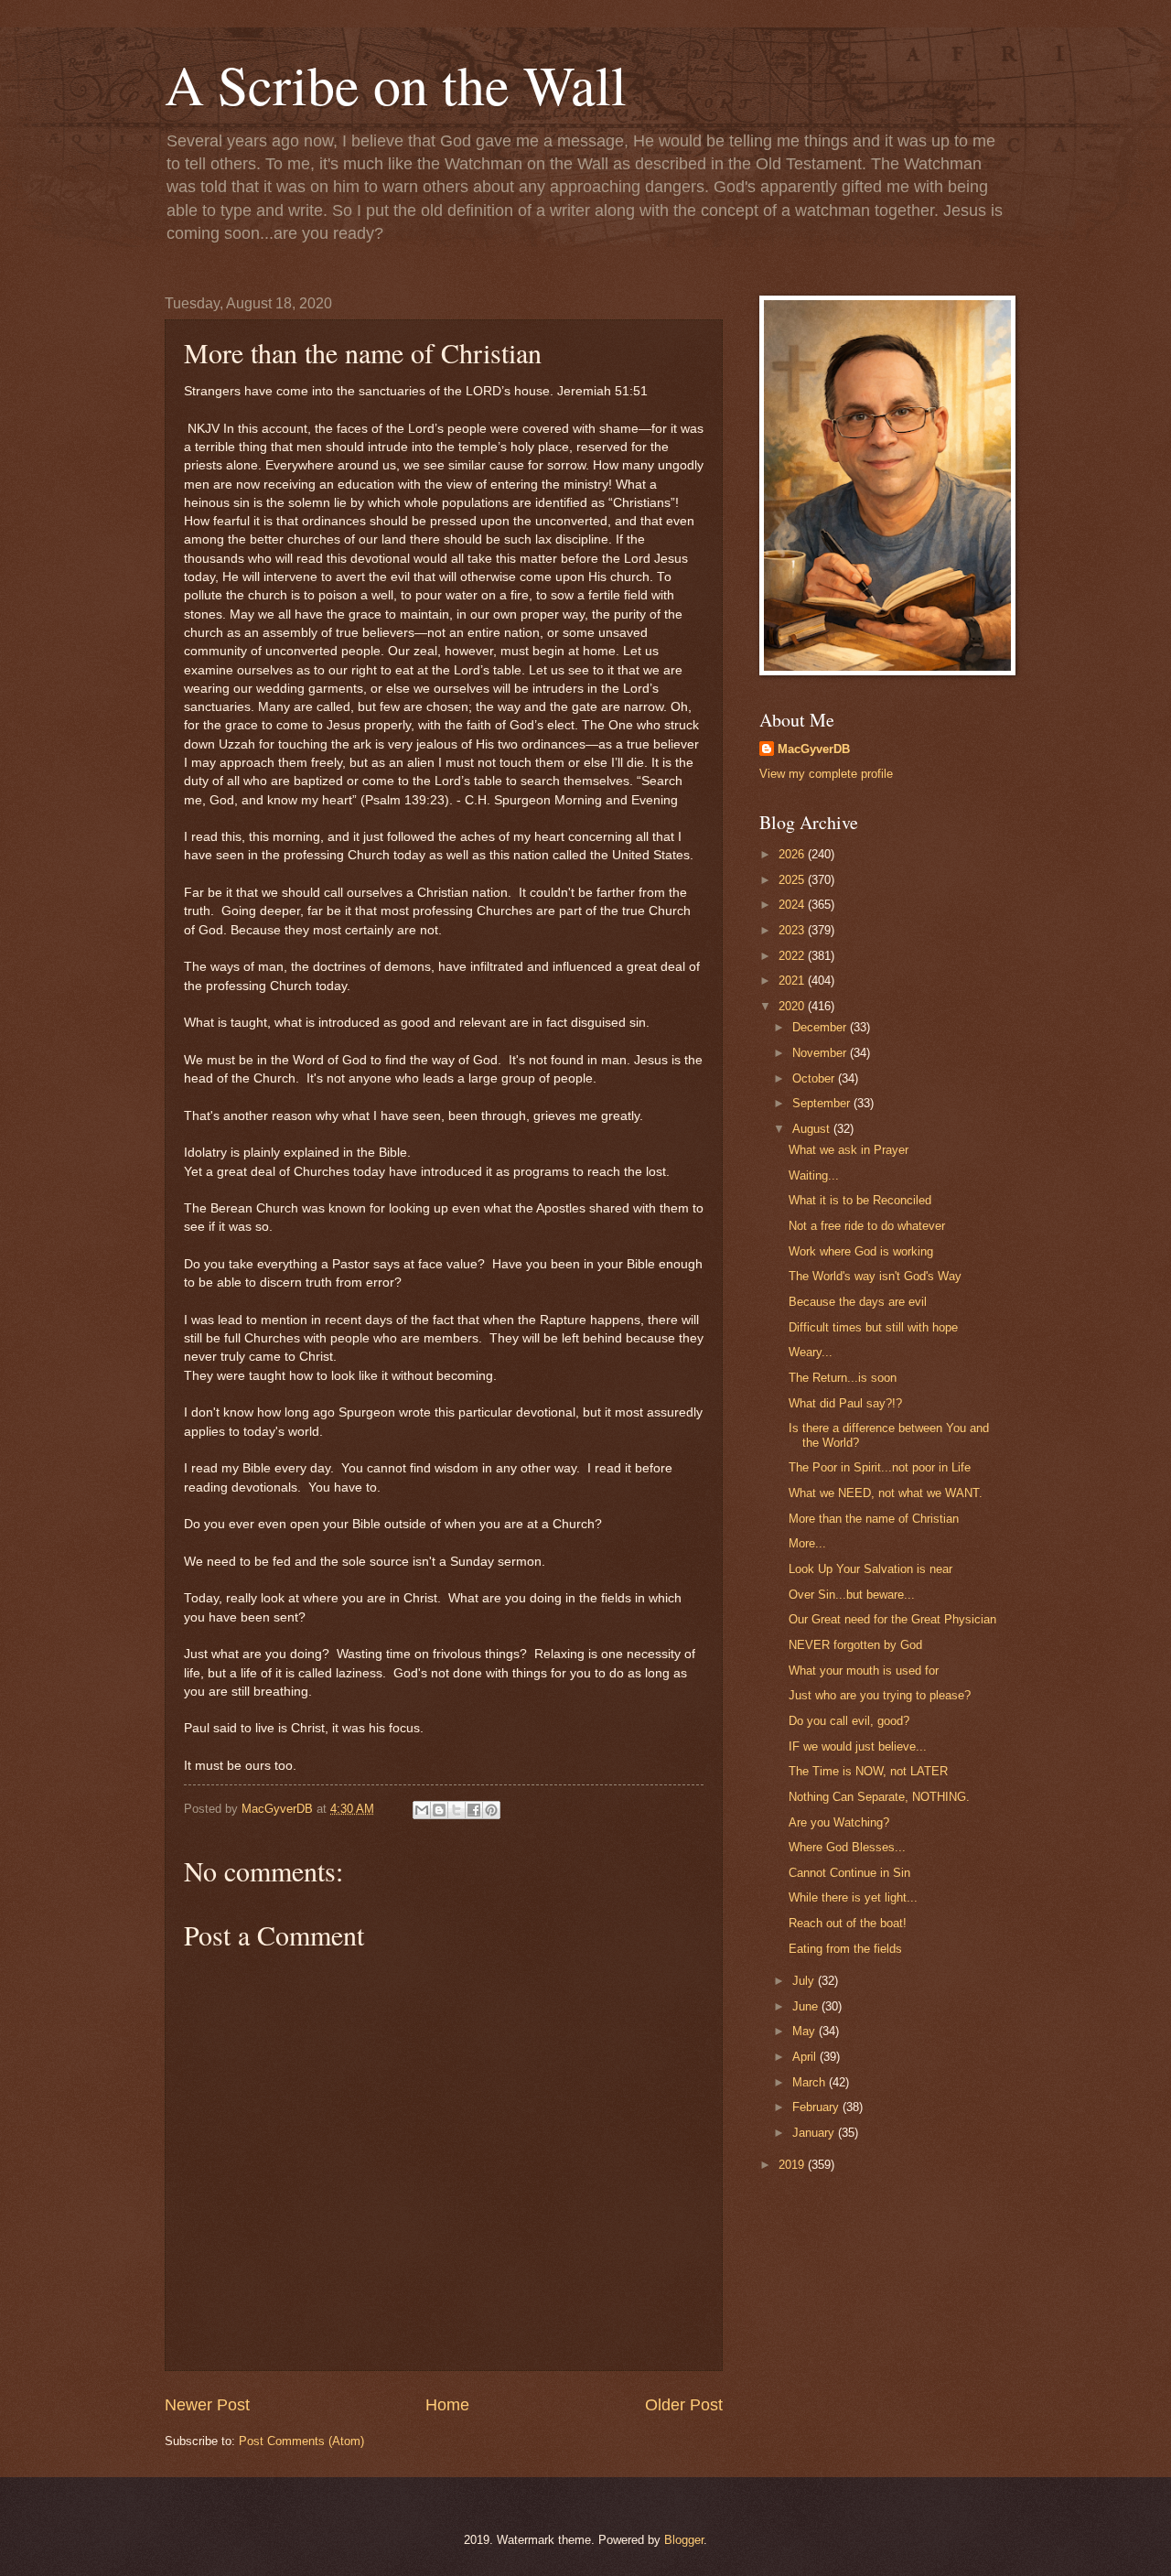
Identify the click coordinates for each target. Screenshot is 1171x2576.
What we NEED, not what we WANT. (886, 1493)
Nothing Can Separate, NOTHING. (879, 1797)
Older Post (684, 2405)
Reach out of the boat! (848, 1923)
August (813, 1129)
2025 (793, 880)
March (811, 2082)
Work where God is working (861, 1251)
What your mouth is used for (864, 1671)
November (821, 1053)
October (815, 1078)
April (806, 2057)
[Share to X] (457, 1810)
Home (447, 2405)
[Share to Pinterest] (491, 1810)
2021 (793, 981)
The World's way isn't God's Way (875, 1276)
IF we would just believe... (858, 1746)
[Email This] (422, 1810)
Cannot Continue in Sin (849, 1873)
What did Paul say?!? (845, 1403)
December (821, 1027)
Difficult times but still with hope (873, 1327)
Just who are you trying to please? (880, 1695)
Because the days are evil (858, 1302)
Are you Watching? (839, 1822)
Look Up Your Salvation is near (870, 1569)
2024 (793, 905)
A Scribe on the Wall (396, 84)
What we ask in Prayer (849, 1150)
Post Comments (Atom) (301, 2441)
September (823, 1103)
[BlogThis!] (439, 1810)
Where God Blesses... (847, 1847)
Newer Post (207, 2405)
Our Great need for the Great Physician (892, 1619)
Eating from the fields (845, 1949)
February (817, 2107)
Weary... (811, 1352)
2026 (793, 854)
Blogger (684, 2540)
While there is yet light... (853, 1897)
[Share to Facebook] (474, 1810)
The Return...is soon (843, 1378)
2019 (793, 2165)
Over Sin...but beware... (852, 1595)
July (805, 1981)
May (806, 2031)
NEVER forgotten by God (855, 1645)
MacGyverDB (814, 749)
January (815, 2133)
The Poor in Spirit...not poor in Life (880, 1467)
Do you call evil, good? (849, 1721)
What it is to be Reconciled (860, 1200)
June (807, 2006)
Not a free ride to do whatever (867, 1226)
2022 (793, 956)
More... (807, 1543)
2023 (793, 930)
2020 (793, 1006)
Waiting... (814, 1175)
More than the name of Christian (874, 1519)
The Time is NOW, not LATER (868, 1771)
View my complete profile (826, 774)
